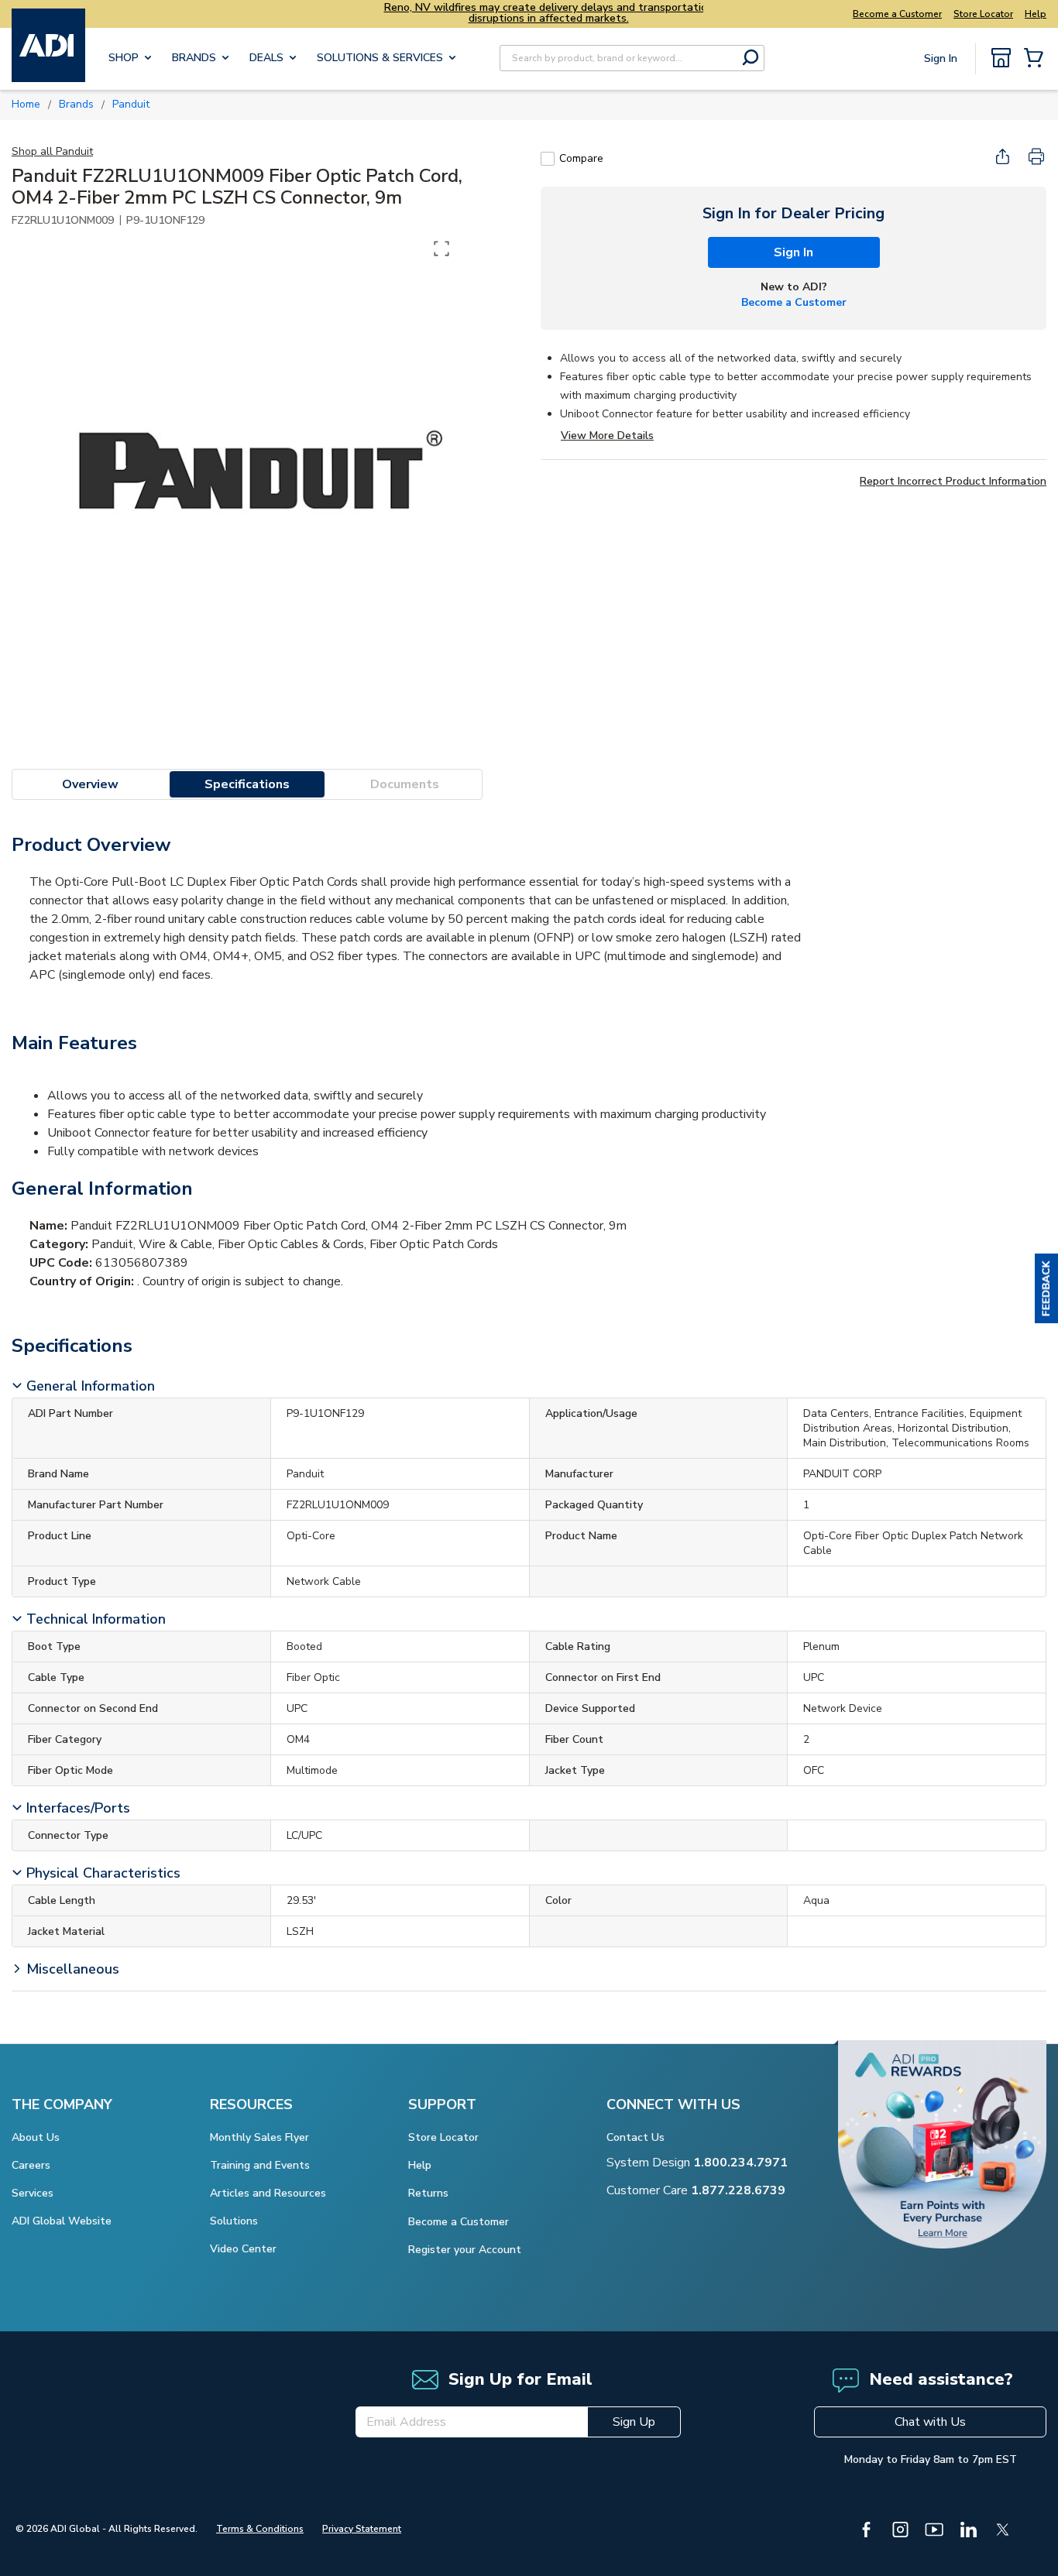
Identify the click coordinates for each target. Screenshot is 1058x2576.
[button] (1046, 1288)
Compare (581, 158)
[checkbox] (548, 159)
